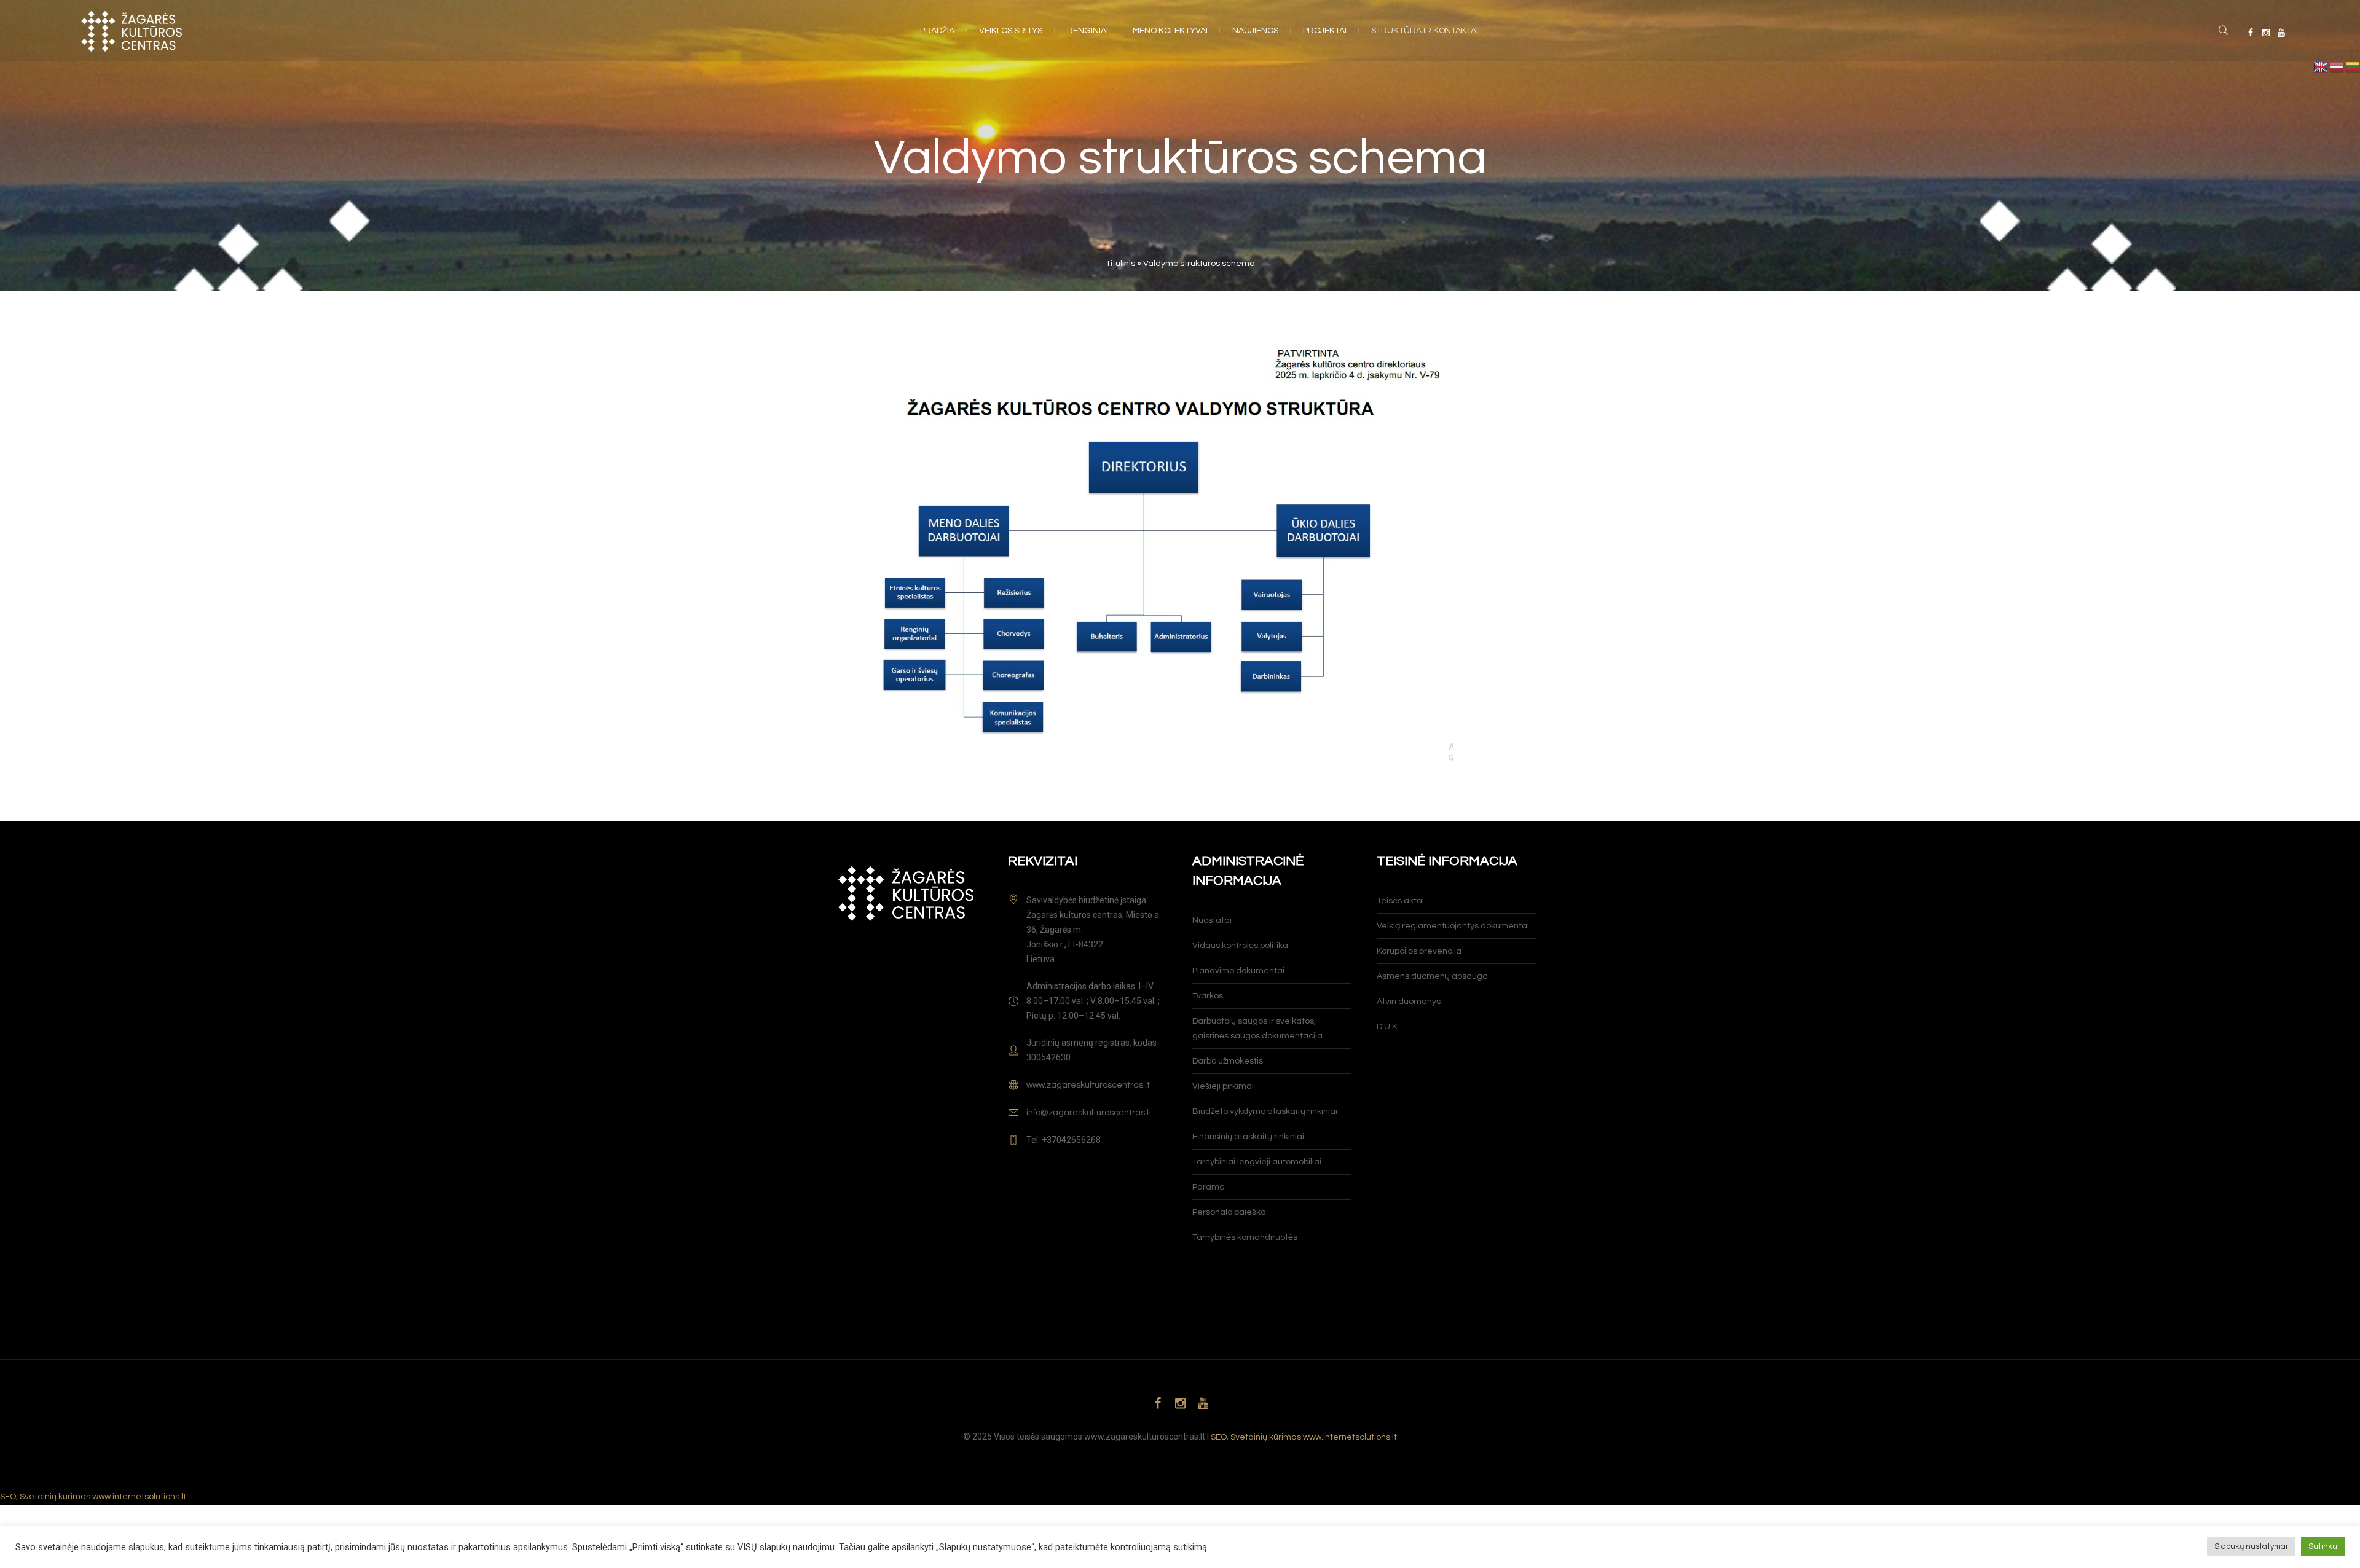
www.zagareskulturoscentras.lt (1088, 1085)
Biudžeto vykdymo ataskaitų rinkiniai (1265, 1111)
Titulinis (1120, 264)
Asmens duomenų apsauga (1432, 976)
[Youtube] (2281, 33)
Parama (1209, 1187)
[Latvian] (2337, 68)
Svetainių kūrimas (1266, 1437)
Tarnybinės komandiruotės (1245, 1237)
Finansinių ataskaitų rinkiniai (1248, 1137)
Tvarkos (1208, 996)
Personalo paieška (1229, 1212)
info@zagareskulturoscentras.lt (1089, 1113)
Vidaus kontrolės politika (1240, 946)
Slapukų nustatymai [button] (2251, 1546)
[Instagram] (2266, 33)
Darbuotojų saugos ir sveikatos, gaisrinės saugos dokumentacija (1257, 1029)
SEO (1219, 1437)
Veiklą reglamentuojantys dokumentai (1453, 926)
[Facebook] (2251, 33)
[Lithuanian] (2353, 68)
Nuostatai (1212, 920)
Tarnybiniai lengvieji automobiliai (1257, 1162)
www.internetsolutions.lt (1350, 1437)
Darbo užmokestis (1228, 1061)
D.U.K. (1388, 1027)
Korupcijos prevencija (1419, 951)
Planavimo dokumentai (1238, 971)
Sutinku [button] (2323, 1546)
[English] (2321, 68)
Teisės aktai (1400, 901)
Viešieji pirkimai (1223, 1086)
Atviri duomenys (1409, 1002)
